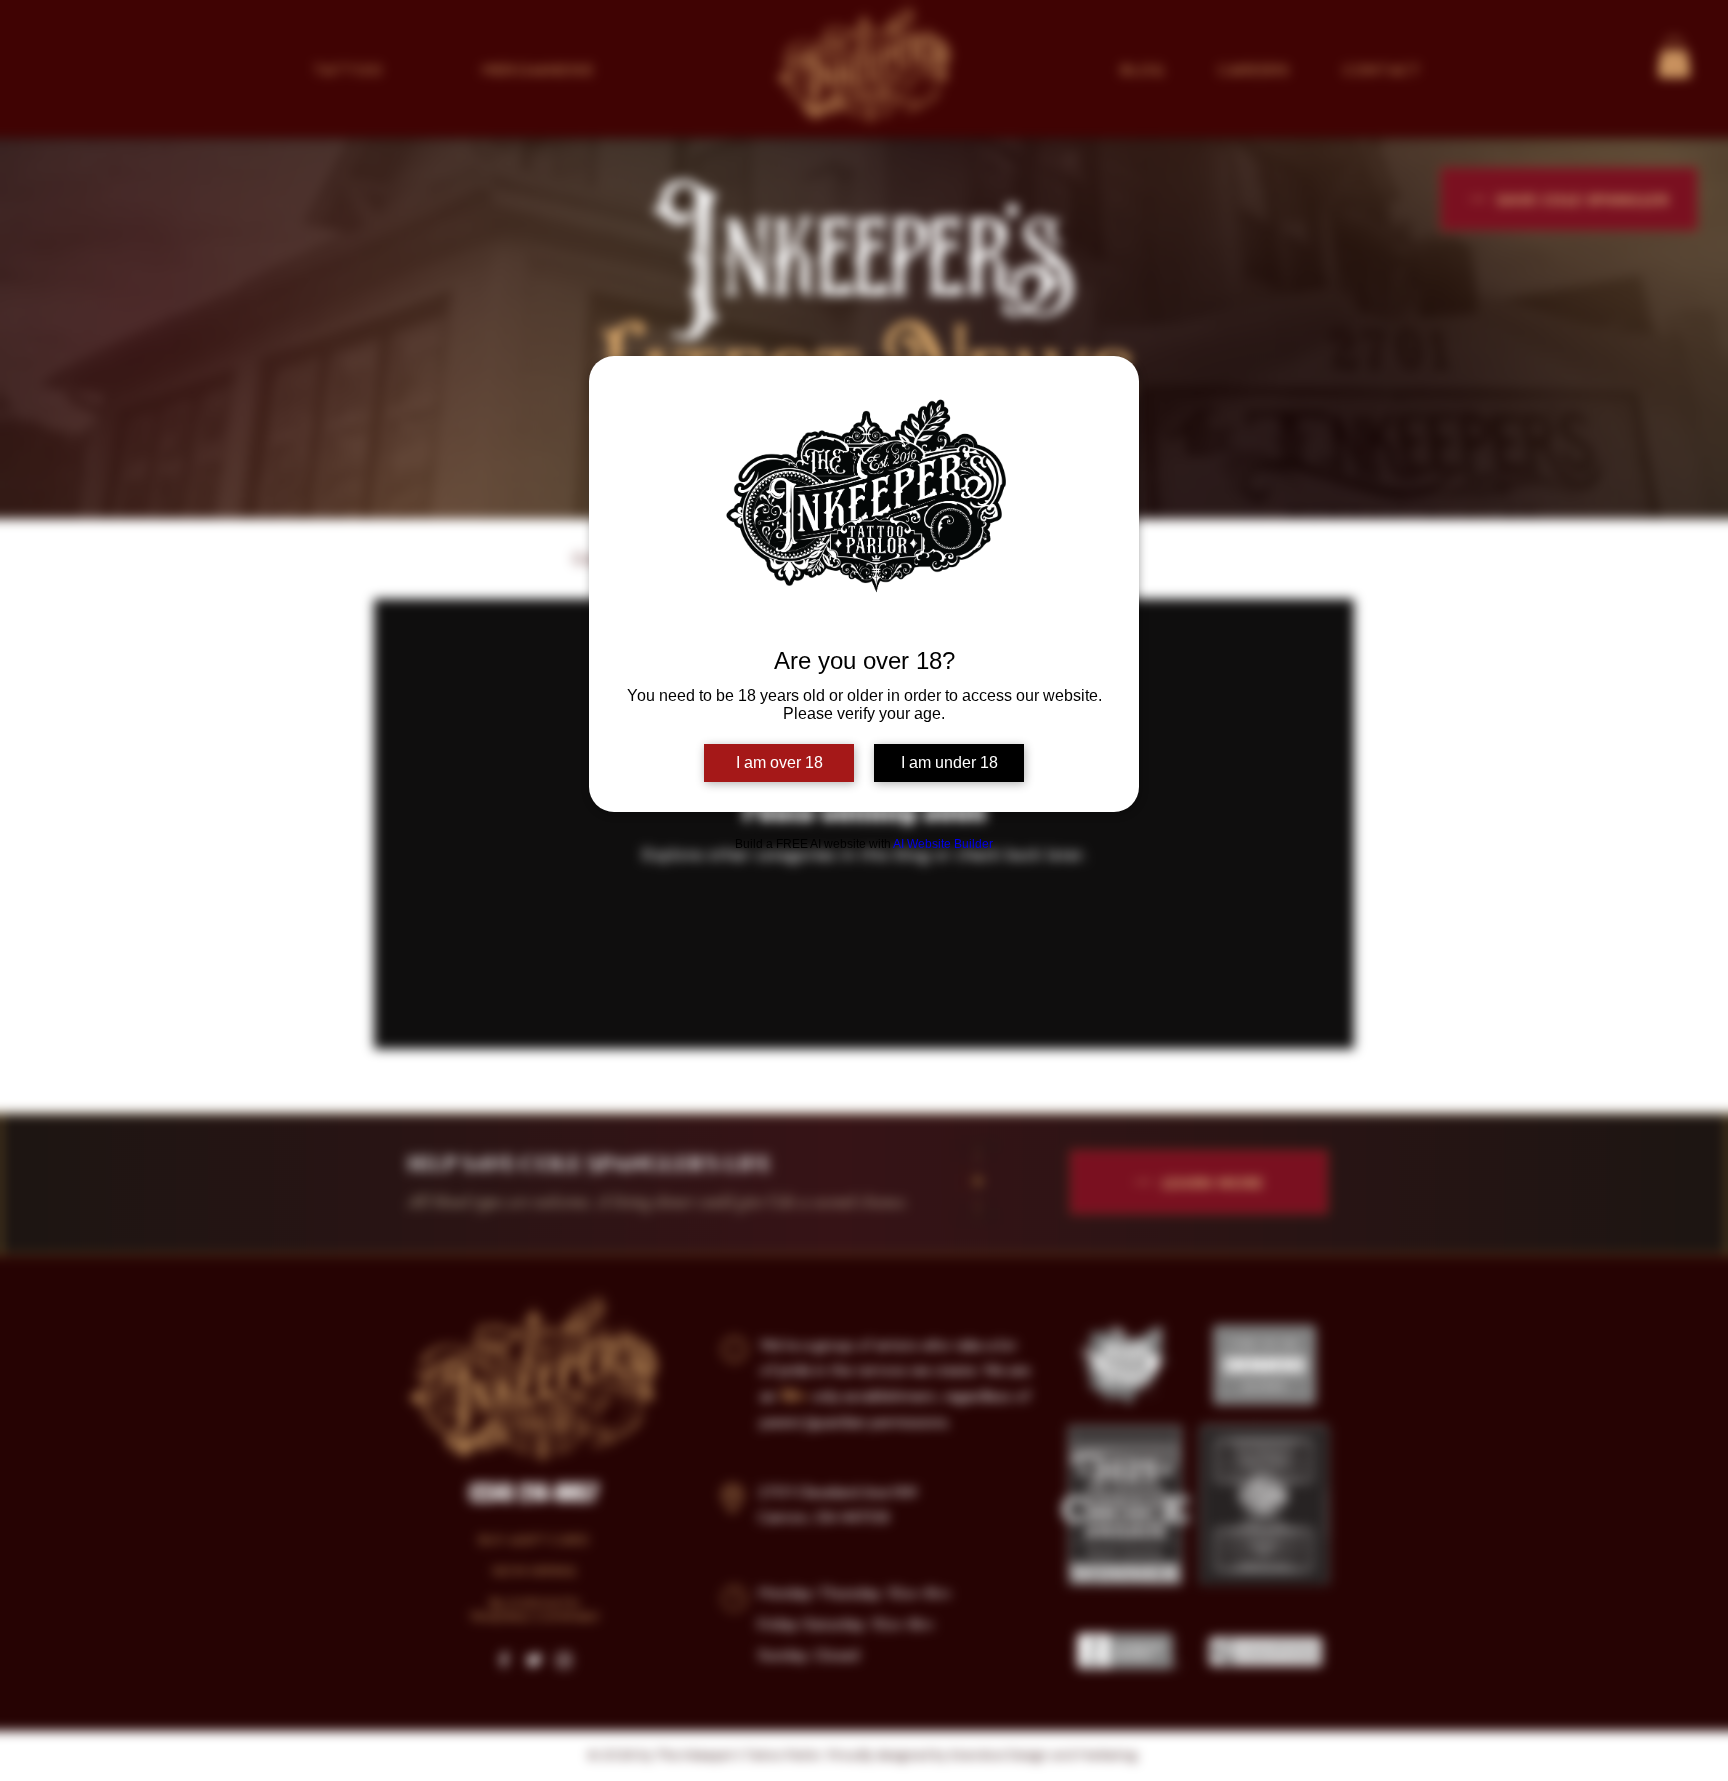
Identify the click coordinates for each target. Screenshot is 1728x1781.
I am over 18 (779, 762)
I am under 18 (949, 762)
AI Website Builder (943, 844)
